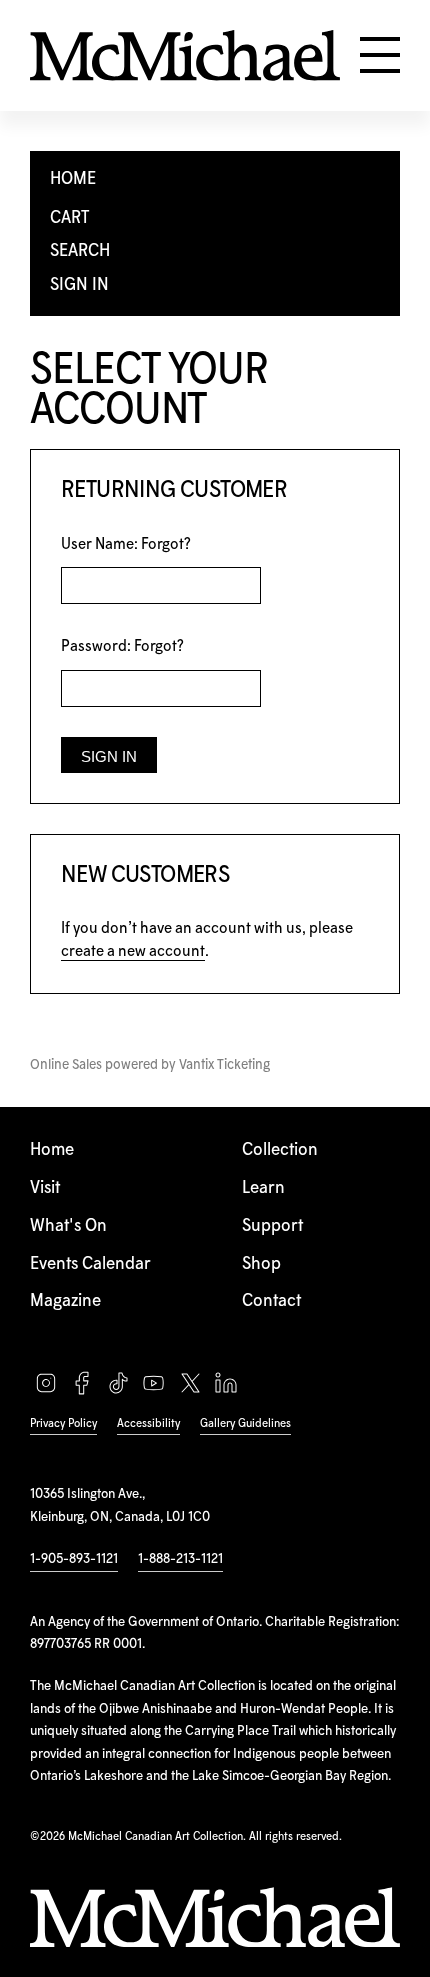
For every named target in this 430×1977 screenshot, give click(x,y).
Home (52, 1150)
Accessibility (148, 1423)
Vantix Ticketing (224, 1065)
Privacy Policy (63, 1423)
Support (272, 1226)
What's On (68, 1226)
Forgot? (166, 544)
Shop (261, 1264)
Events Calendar (90, 1264)
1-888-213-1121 (180, 1559)
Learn (263, 1188)
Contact (271, 1301)
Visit (45, 1188)
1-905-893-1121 (74, 1559)
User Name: (126, 544)
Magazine (65, 1301)
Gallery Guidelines (245, 1423)
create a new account (133, 951)
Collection (280, 1150)
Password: (122, 646)
